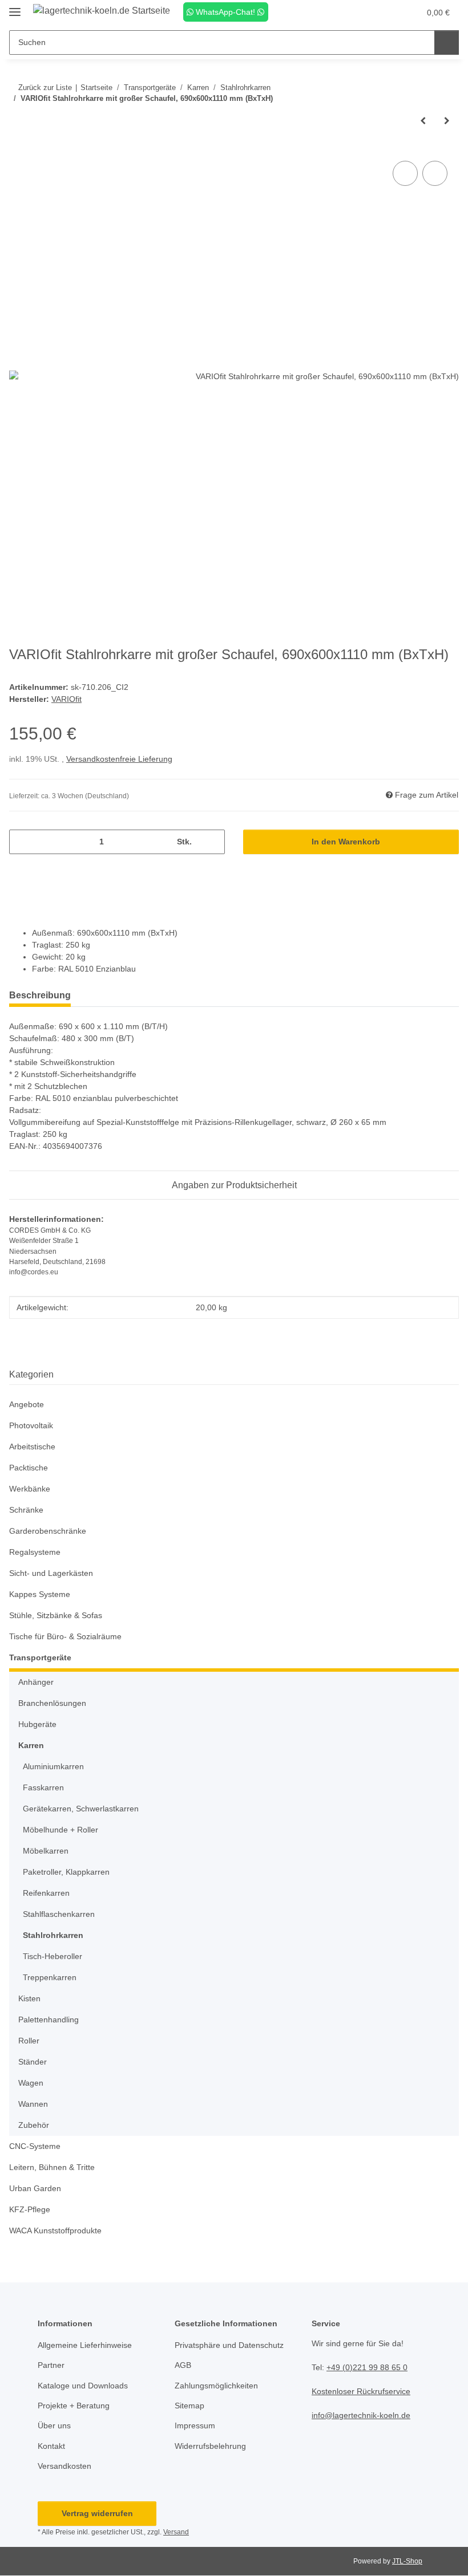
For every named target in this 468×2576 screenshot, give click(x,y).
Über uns (54, 2425)
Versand (176, 2532)
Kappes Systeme (40, 1594)
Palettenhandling (49, 2020)
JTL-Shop (407, 2561)
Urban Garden (35, 2188)
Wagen (31, 2083)
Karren (31, 1745)
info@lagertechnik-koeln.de (361, 2415)
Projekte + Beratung (74, 2406)
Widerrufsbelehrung (210, 2446)
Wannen (33, 2104)
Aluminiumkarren (53, 1766)
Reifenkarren (46, 1893)
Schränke (26, 1510)
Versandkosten (64, 2466)
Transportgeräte (40, 1657)
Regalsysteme (35, 1552)
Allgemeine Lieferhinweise (85, 2345)
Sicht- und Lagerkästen (51, 1573)
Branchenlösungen (52, 1703)
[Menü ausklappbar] (15, 7)
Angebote (27, 1404)
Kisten (29, 1998)
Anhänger (36, 1682)
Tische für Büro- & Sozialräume (65, 1636)
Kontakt (51, 2446)
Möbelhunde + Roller (60, 1830)
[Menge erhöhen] (212, 842)
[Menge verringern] (22, 842)
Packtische (29, 1468)
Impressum (195, 2425)
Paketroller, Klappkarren (66, 1872)
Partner (51, 2365)
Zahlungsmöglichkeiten (216, 2386)
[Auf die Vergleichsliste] (405, 173)
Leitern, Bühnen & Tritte (52, 2167)
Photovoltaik (31, 1425)
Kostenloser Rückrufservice (361, 2391)
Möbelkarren (46, 1851)
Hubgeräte (37, 1724)
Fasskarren (43, 1787)
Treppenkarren (50, 1977)
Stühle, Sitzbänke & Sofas (56, 1615)
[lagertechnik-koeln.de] (102, 11)
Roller (29, 2041)
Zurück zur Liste (45, 88)
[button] (366, 13)
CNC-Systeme (35, 2146)
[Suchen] (447, 42)
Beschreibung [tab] (40, 995)
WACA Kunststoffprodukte (55, 2230)
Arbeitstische (32, 1447)
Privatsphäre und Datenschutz (229, 2345)
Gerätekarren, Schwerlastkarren (81, 1809)
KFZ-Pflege (30, 2209)
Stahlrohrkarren (53, 1935)
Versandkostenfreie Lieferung (119, 759)
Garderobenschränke (48, 1531)
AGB (183, 2365)
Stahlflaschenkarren (59, 1914)
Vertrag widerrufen (97, 2513)
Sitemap (189, 2406)
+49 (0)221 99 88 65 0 (367, 2367)
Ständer (33, 2062)
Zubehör (34, 2125)
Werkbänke (30, 1489)
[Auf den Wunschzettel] (435, 173)
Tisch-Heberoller (53, 1956)
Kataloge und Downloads (83, 2386)
